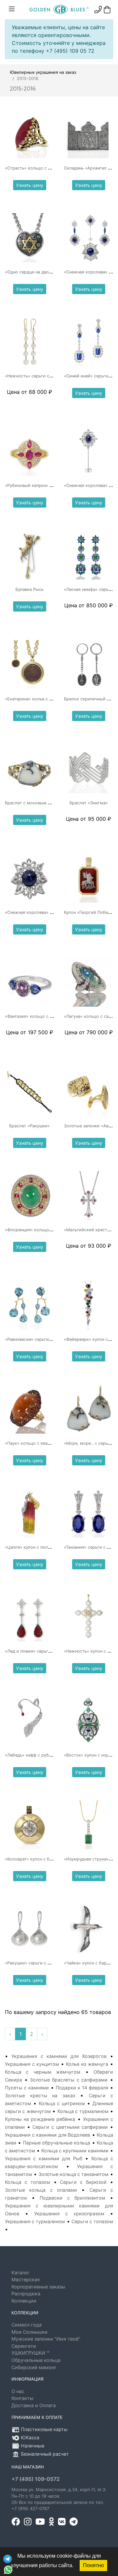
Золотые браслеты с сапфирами (69, 2080)
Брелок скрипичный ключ (91, 699)
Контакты (22, 2398)
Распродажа (26, 2294)
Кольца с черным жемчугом (43, 2072)
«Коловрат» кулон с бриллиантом (40, 1859)
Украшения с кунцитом (32, 2064)
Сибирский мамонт (34, 2367)
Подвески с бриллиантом (72, 2198)
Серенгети (24, 2346)
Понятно (93, 2565)
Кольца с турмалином (83, 2111)
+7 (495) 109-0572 (36, 2479)
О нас (18, 2391)
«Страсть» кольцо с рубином (36, 168)
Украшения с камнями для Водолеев (48, 2135)
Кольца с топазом (28, 2182)
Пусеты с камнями (27, 2088)
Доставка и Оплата (34, 2405)
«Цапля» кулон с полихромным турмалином (51, 1547)
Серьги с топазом (92, 2221)
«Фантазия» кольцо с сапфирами (39, 1016)
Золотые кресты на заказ (40, 2095)
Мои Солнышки (29, 2332)
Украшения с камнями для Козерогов (59, 2056)
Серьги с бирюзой (83, 2182)
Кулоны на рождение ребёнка (40, 2119)
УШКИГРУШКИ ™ (30, 2353)
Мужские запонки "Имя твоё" (46, 2339)
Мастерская (26, 2279)
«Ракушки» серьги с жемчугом (37, 1963)
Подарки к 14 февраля (82, 2088)
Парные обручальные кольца (57, 2143)
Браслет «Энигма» (89, 803)
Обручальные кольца (36, 2360)
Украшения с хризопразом (69, 2214)
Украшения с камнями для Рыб (44, 2158)
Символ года (27, 2325)
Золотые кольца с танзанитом (73, 2174)
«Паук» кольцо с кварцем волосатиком (46, 1443)
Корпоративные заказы (38, 2287)
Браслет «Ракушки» (29, 1126)
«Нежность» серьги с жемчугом (39, 376)
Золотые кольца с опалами (41, 2190)
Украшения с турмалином (35, 2221)
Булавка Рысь (29, 589)
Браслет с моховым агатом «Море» (42, 803)
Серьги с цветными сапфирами (70, 2127)
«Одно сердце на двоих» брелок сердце (47, 272)
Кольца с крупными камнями (75, 2151)
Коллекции (24, 2301)
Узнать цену (30, 185)
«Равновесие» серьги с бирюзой (39, 1339)
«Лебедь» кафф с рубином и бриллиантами (50, 1755)
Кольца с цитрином (62, 2103)
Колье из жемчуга (87, 2064)
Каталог (21, 2273)
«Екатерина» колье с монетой (36, 699)
